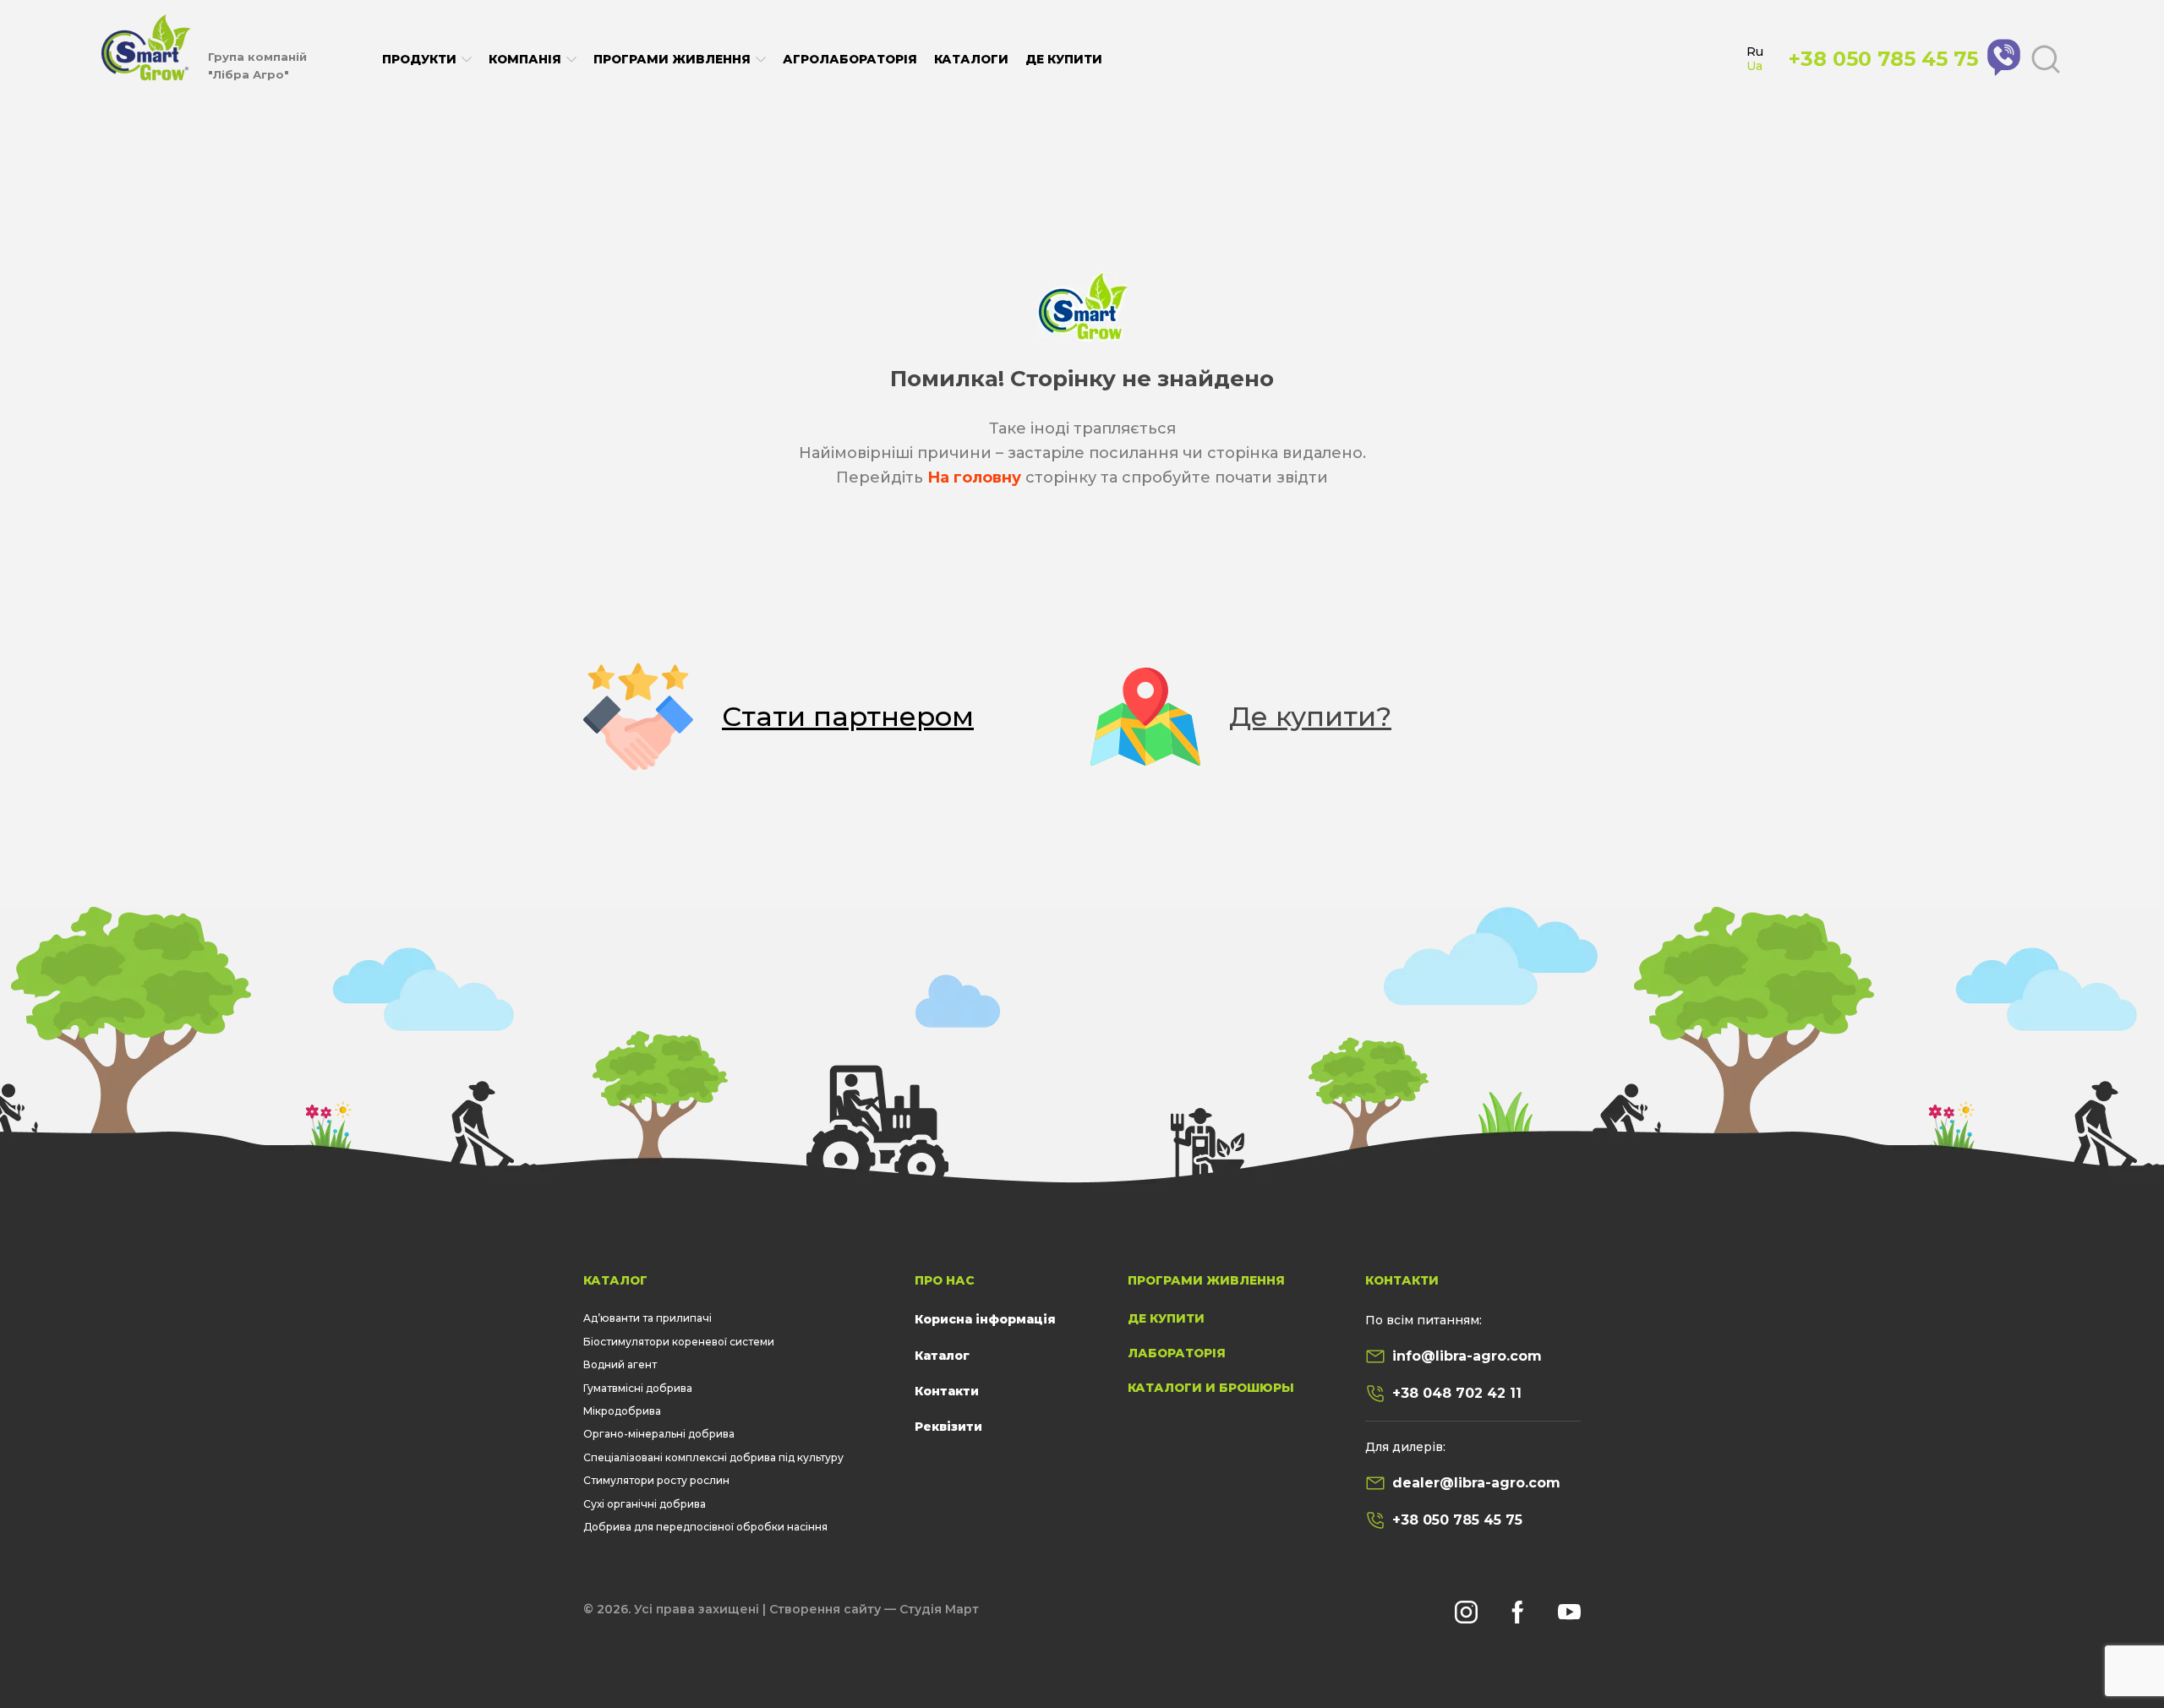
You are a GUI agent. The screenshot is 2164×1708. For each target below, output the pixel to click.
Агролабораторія (850, 59)
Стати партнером (848, 716)
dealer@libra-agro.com (1476, 1483)
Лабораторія (1177, 1353)
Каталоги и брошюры (1211, 1388)
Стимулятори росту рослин (656, 1480)
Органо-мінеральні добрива (659, 1434)
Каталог (615, 1280)
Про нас (945, 1280)
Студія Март (939, 1609)
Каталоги (971, 59)
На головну (974, 477)
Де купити (1064, 59)
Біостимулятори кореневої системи (679, 1342)
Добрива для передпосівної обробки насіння (705, 1527)
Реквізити (948, 1427)
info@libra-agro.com (1467, 1356)
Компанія (525, 60)
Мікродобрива (622, 1411)
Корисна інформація (985, 1319)
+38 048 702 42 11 (1457, 1393)
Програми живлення (672, 60)
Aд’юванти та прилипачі (648, 1318)
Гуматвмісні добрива (638, 1388)
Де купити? (1310, 716)
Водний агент (620, 1364)
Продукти (419, 60)
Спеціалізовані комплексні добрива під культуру (713, 1457)
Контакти (947, 1391)
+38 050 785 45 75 (1457, 1520)
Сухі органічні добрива (645, 1504)
